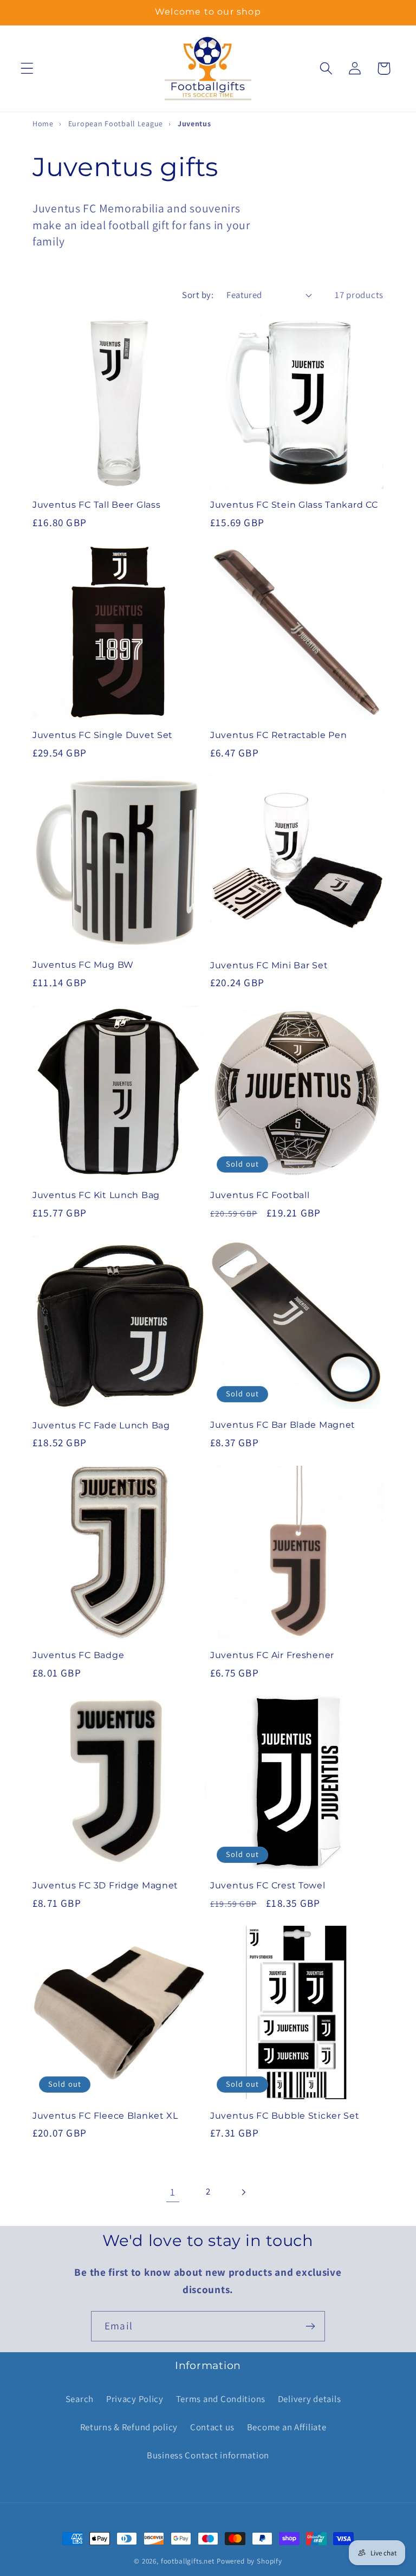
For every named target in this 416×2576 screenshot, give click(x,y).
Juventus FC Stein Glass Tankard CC (294, 505)
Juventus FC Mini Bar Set (269, 965)
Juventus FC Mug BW (83, 965)
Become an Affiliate (287, 2427)
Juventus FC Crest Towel (268, 1885)
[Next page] (243, 2192)
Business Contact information (208, 2455)
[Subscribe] (310, 2326)
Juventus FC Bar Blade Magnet (283, 1425)
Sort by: (198, 295)
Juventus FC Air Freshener (272, 1655)
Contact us (212, 2427)
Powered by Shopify (249, 2561)
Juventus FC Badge (78, 1655)
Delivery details (310, 2399)
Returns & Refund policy (129, 2427)
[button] (27, 69)
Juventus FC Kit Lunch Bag (96, 1195)
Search (80, 2399)
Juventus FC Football (260, 1195)
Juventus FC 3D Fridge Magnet (105, 1885)
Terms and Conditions (221, 2399)
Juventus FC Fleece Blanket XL (105, 2116)
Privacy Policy (135, 2399)
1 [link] (173, 2192)
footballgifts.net (188, 2561)
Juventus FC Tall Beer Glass (96, 505)
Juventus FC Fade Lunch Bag (101, 1425)
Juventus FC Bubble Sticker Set (285, 2116)
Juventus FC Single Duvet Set (103, 735)
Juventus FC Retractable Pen (278, 735)
